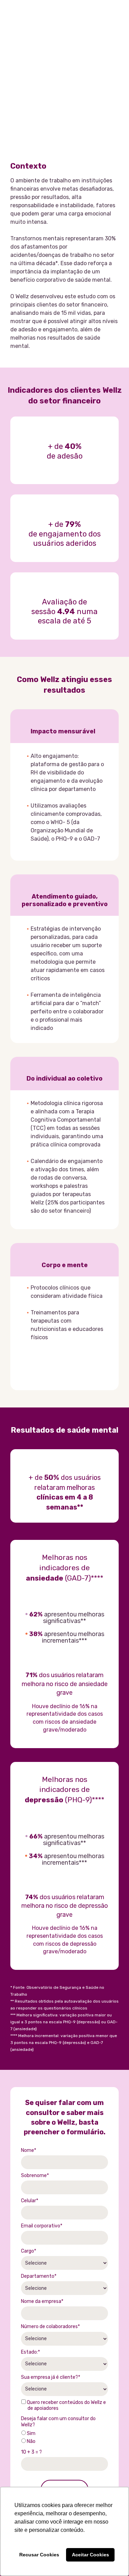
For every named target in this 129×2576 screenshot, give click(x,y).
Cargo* (29, 2251)
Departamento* (39, 2276)
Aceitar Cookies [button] (90, 2555)
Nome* (29, 2150)
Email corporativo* (42, 2226)
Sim (31, 2433)
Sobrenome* (35, 2176)
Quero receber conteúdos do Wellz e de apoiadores (66, 2405)
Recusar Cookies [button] (39, 2555)
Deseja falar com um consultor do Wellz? (58, 2422)
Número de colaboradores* (50, 2327)
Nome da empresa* (42, 2301)
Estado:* (30, 2352)
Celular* (30, 2201)
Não (31, 2441)
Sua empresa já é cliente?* (51, 2377)
